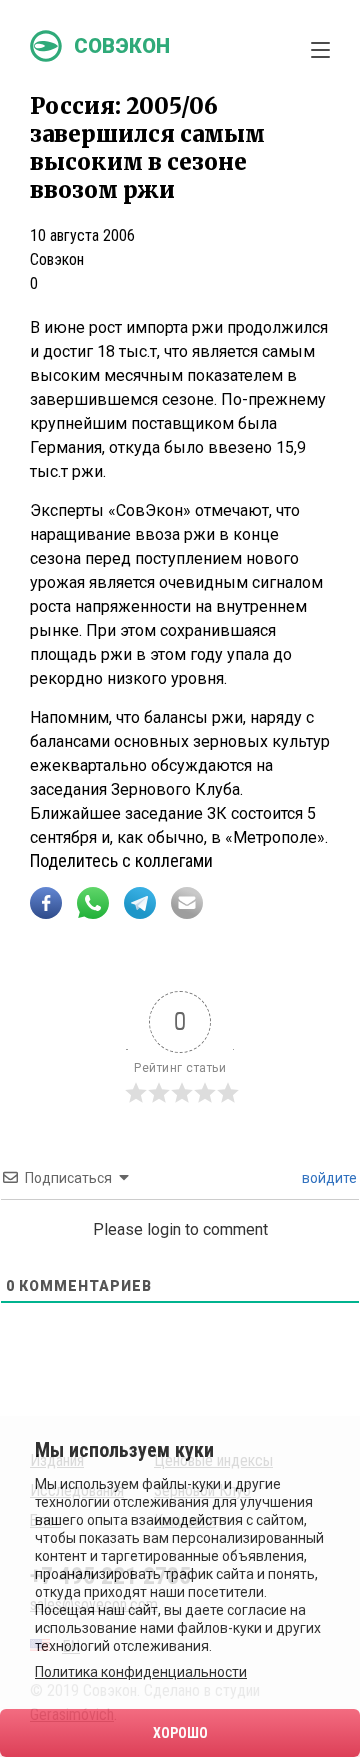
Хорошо (180, 1733)
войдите (328, 1178)
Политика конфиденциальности (141, 1672)
